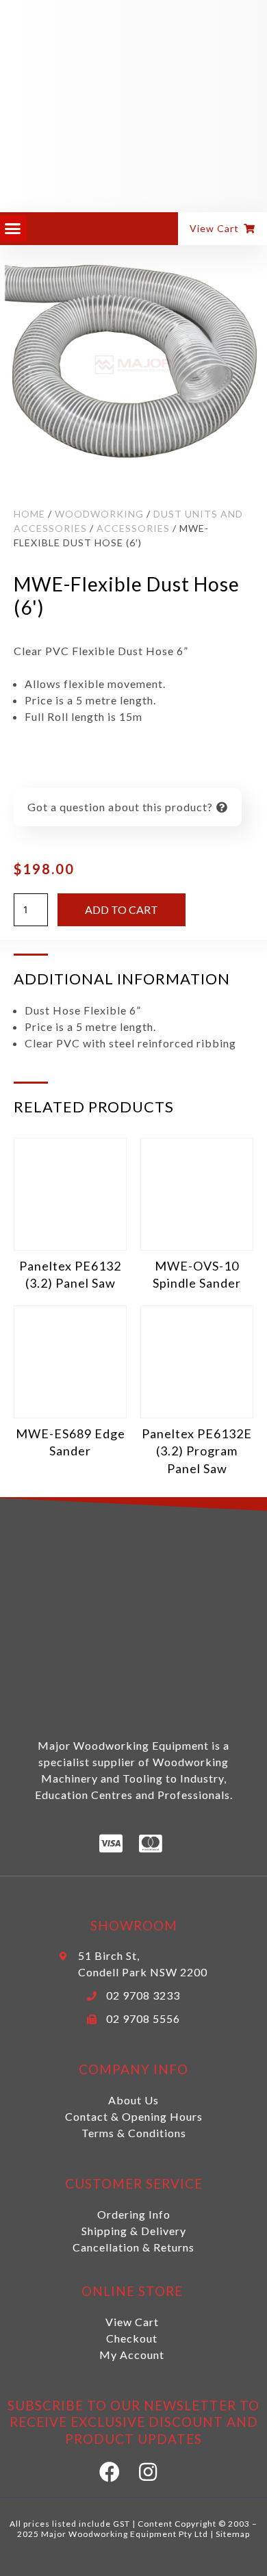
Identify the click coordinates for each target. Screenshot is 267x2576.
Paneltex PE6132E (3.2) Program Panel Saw (197, 1451)
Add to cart (122, 909)
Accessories (133, 528)
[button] (13, 229)
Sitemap (233, 2534)
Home (29, 514)
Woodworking (99, 514)
